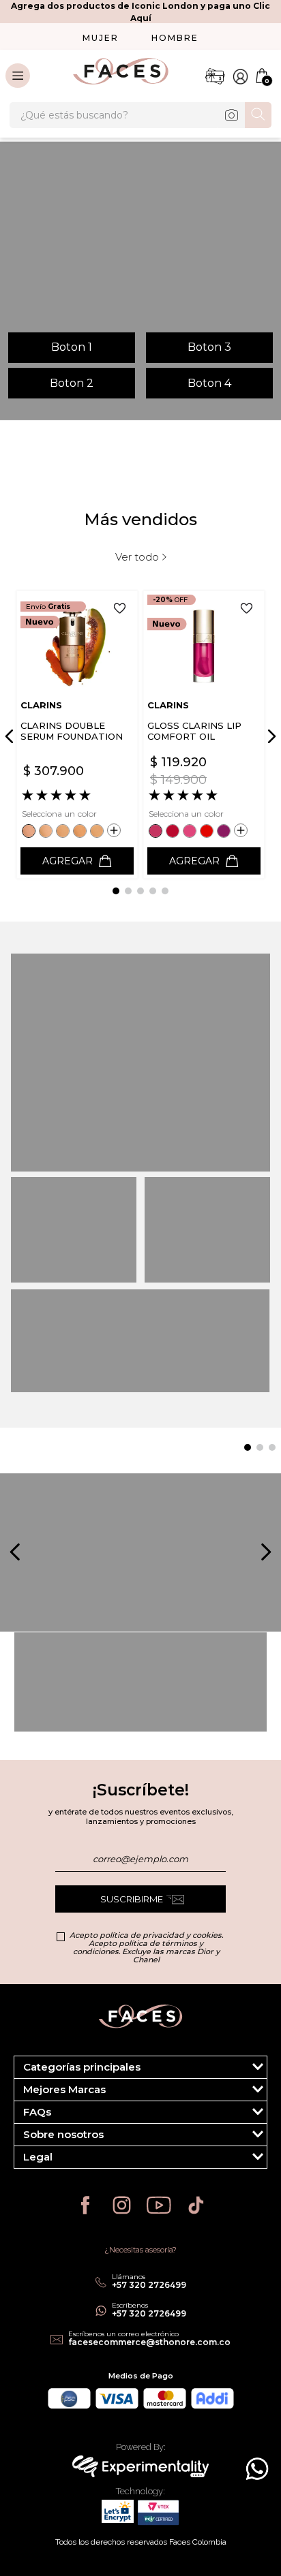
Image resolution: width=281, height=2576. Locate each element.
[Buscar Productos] (258, 114)
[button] (30, 831)
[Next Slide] (269, 736)
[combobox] (140, 115)
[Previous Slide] (12, 736)
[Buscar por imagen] (231, 115)
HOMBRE (175, 38)
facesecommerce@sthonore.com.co (149, 2342)
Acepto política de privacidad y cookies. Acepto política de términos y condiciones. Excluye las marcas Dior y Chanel (146, 1947)
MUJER (101, 38)
